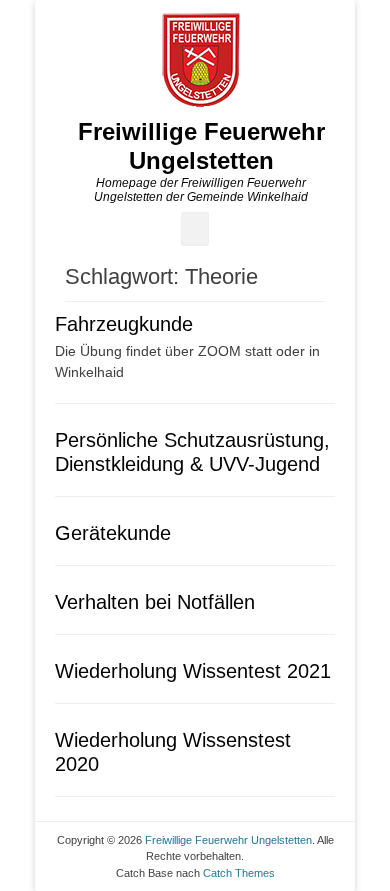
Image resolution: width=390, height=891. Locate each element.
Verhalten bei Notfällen (155, 602)
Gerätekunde (113, 533)
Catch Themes (239, 873)
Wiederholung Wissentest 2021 (193, 671)
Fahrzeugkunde (124, 324)
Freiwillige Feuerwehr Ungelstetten (201, 146)
